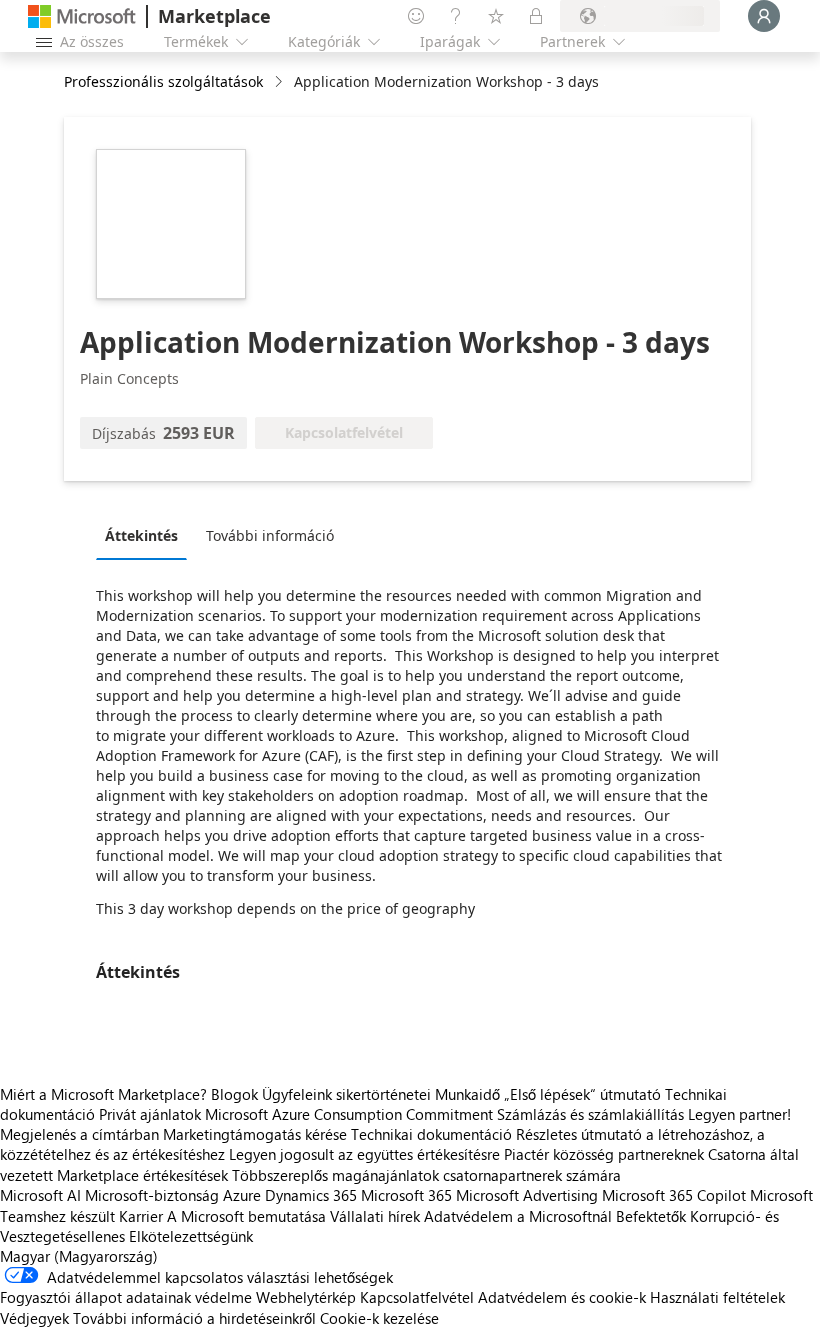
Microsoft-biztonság (152, 1195)
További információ (270, 535)
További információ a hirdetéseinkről (194, 1318)
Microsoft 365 (406, 1195)
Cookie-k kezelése (379, 1318)
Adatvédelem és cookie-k (562, 1297)
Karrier (141, 1216)
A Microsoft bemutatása (246, 1216)
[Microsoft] (82, 16)
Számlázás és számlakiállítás (590, 1114)
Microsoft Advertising (527, 1195)
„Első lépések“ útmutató (582, 1094)
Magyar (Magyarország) (79, 1256)
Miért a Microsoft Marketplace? (103, 1094)
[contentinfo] (280, 82)
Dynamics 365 (311, 1195)
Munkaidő (467, 1094)
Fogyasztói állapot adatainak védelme (126, 1297)
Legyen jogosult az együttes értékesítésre (364, 1154)
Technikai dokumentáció (431, 1134)
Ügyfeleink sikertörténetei (346, 1094)
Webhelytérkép (306, 1297)
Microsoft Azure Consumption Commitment (351, 1114)
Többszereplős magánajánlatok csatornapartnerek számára (426, 1175)
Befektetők (651, 1216)
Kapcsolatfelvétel (417, 1297)
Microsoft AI (40, 1195)
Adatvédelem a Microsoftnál (518, 1216)
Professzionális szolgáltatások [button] (163, 81)
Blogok (234, 1094)
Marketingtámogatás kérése (255, 1134)
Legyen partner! (739, 1114)
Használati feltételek (717, 1297)
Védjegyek (34, 1318)
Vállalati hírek (375, 1216)
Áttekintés (141, 535)
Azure (242, 1195)
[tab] (146, 535)
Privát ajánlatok (150, 1114)
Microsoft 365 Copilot (674, 1195)
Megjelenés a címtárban (79, 1134)
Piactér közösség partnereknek (604, 1154)
